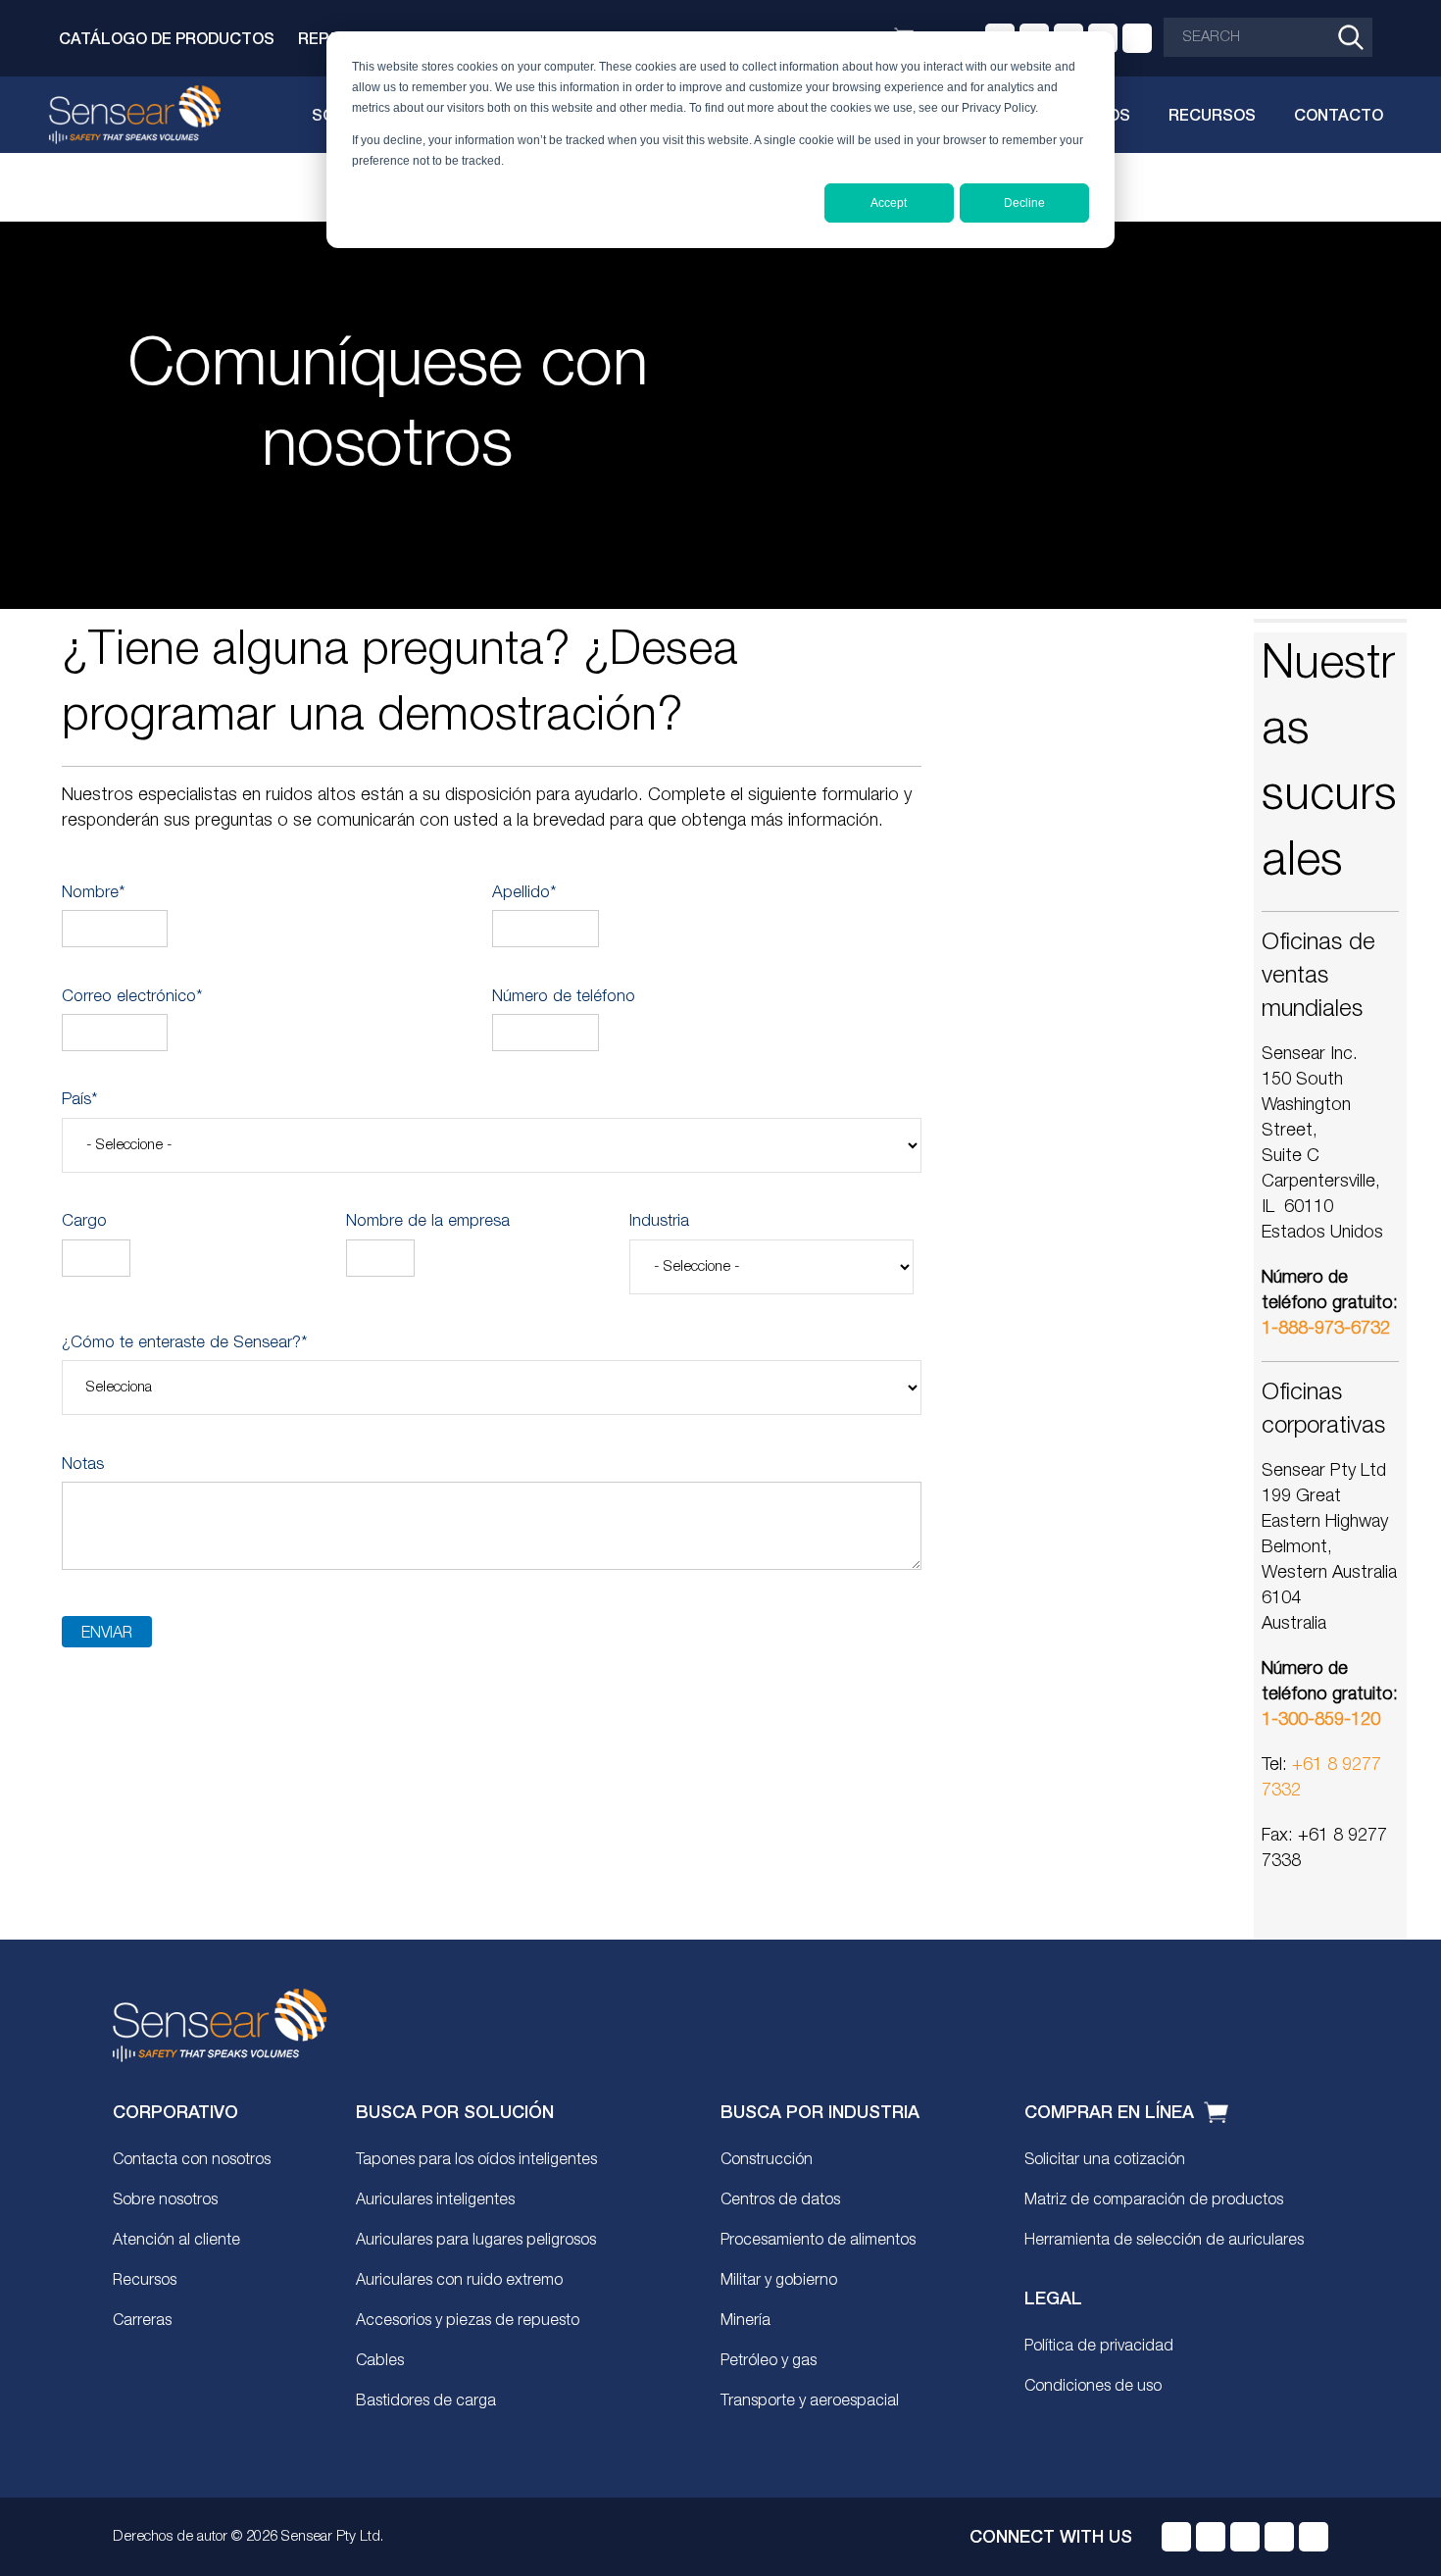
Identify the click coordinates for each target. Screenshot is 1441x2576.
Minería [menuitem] (745, 2321)
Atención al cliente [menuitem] (176, 2241)
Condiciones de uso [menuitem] (1093, 2387)
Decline (1024, 203)
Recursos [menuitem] (145, 2281)
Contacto (1339, 114)
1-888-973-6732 (1326, 1329)
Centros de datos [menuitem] (780, 2200)
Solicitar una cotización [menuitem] (1105, 2160)
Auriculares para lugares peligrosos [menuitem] (476, 2241)
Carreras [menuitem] (142, 2321)
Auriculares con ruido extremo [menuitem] (459, 2281)
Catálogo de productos (167, 38)
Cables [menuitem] (380, 2361)
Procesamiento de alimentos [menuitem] (818, 2241)
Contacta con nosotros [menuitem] (192, 2160)
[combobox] (1268, 37)
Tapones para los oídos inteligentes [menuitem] (476, 2160)
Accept (889, 203)
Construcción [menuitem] (767, 2160)
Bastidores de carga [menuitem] (426, 2401)
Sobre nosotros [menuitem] (165, 2200)
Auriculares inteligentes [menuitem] (435, 2200)
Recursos (1212, 114)
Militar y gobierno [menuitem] (779, 2281)
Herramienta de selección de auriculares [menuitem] (1164, 2241)
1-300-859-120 (1321, 1720)
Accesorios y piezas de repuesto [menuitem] (468, 2321)
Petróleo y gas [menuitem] (769, 2361)
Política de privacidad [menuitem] (1099, 2347)
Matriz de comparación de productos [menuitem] (1154, 2200)
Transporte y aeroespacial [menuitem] (810, 2401)
